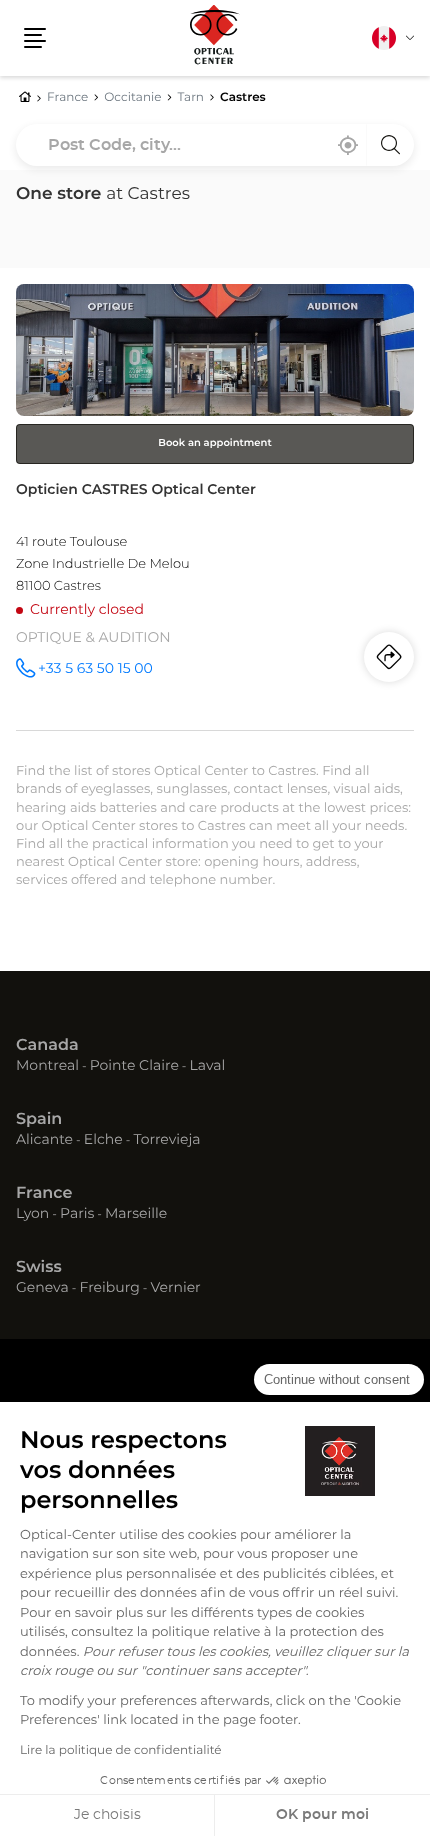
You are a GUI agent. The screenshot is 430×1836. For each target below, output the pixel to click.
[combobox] (215, 145)
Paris (77, 1215)
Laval (208, 1067)
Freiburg (109, 1289)
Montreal (47, 1067)
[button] (35, 38)
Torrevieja (166, 1141)
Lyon (32, 1215)
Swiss (39, 1268)
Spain (39, 1120)
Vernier (175, 1289)
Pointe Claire (134, 1067)
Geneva (42, 1289)
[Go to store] (215, 507)
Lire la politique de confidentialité (121, 1751)
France (44, 1194)
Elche (103, 1141)
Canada (47, 1046)
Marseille (136, 1215)
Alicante (44, 1141)
